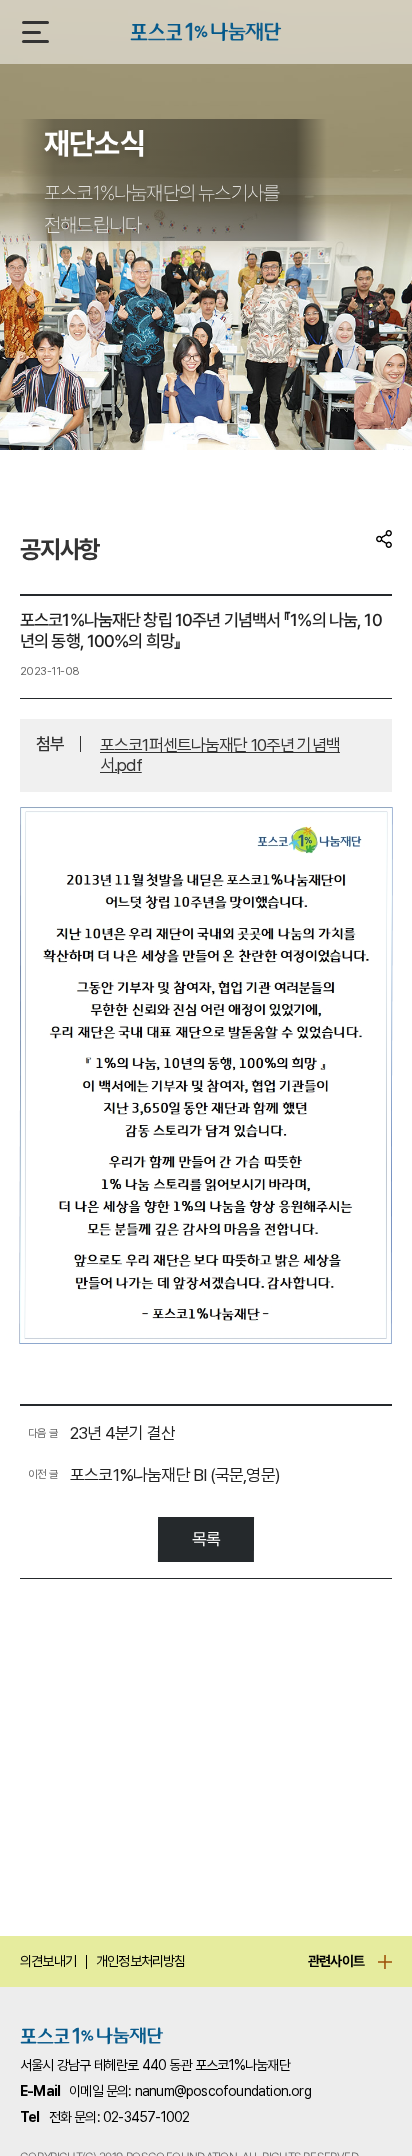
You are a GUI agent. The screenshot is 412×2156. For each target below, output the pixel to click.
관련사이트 (336, 1961)
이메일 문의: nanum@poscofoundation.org (190, 2091)
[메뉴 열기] (35, 32)
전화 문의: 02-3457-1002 (119, 2117)
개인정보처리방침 (141, 1961)
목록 (206, 1539)
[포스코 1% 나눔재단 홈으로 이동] (92, 2036)
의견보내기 (48, 1961)
